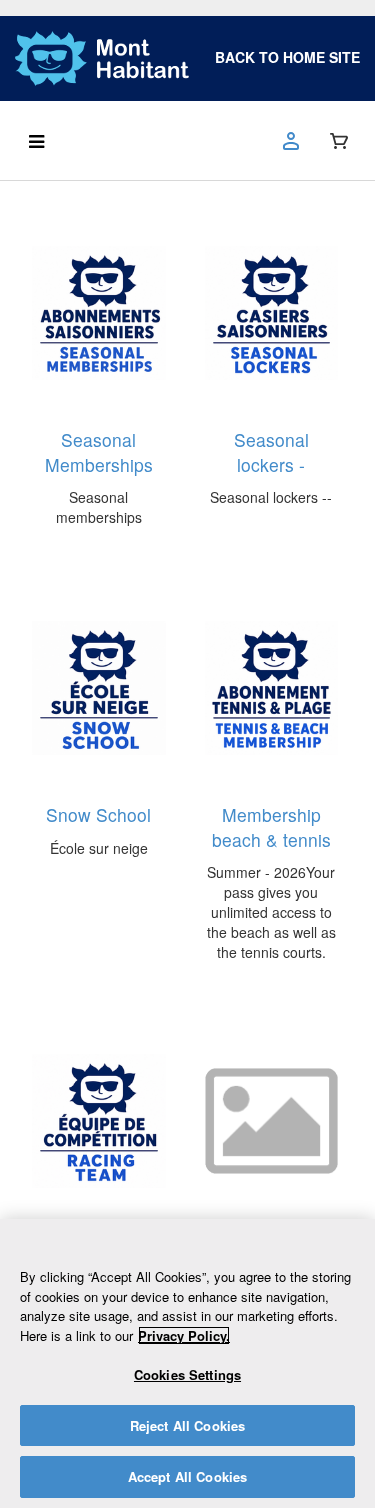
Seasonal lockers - (271, 452)
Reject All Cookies (187, 1425)
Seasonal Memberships (99, 452)
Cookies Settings (187, 1374)
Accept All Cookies (187, 1476)
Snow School (98, 814)
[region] (187, 1363)
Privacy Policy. (184, 1335)
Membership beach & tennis (271, 827)
